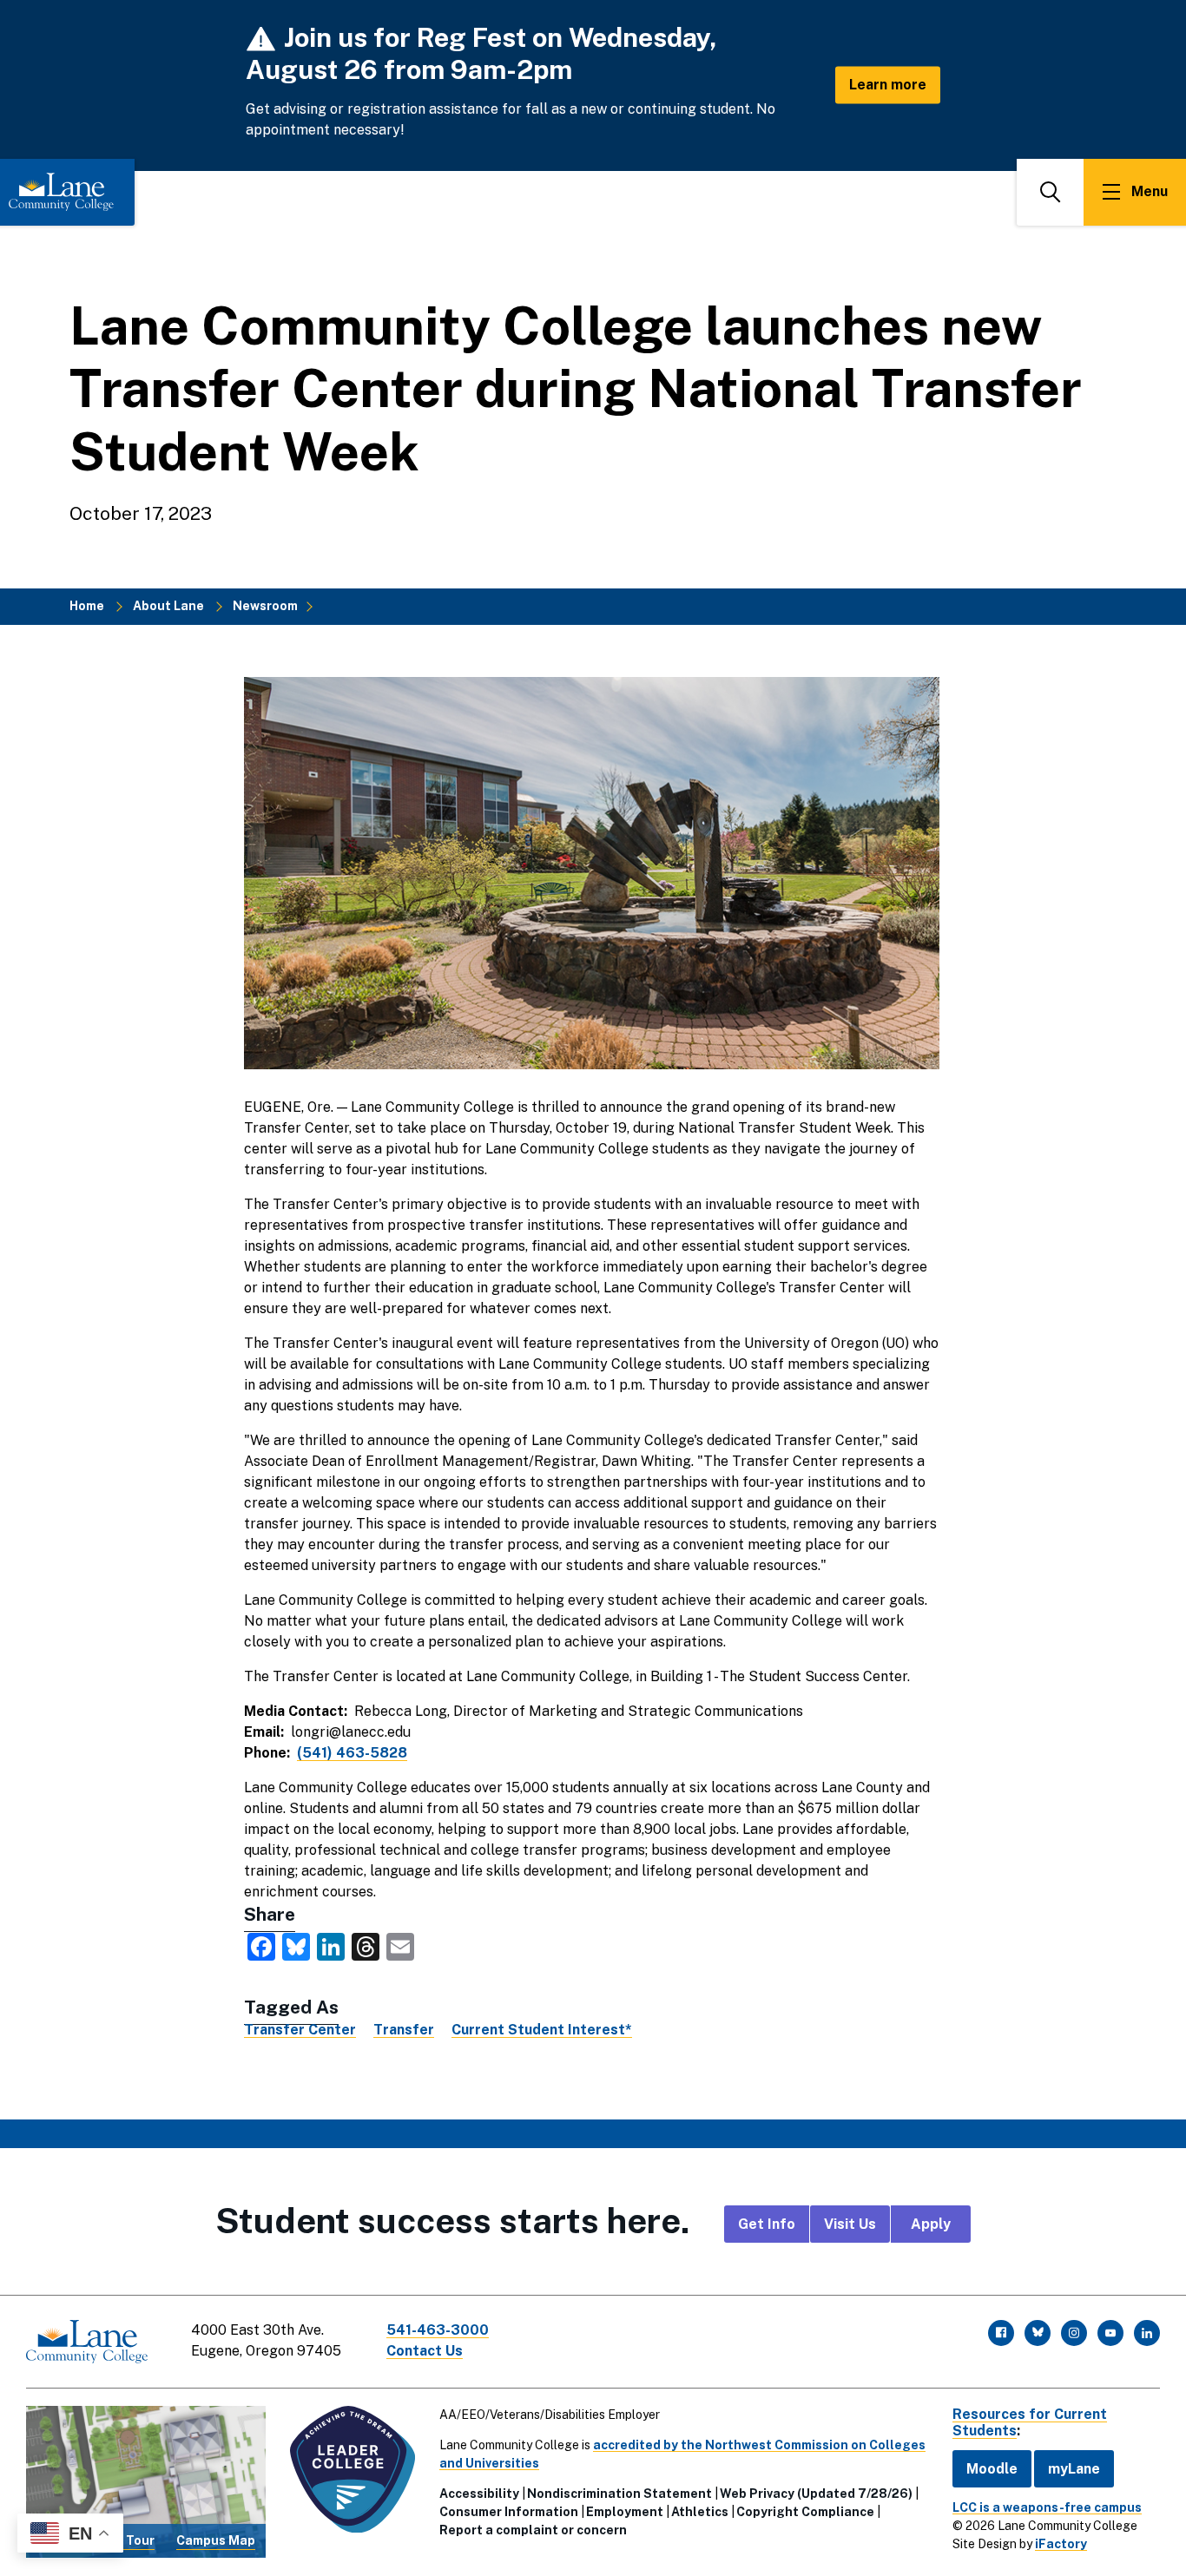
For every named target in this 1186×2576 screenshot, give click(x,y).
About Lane (168, 606)
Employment (625, 2512)
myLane (1074, 2469)
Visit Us (850, 2224)
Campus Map (216, 2540)
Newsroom (265, 606)
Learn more (888, 85)
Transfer (404, 2030)
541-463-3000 (438, 2330)
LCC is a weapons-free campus (1047, 2507)
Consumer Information (509, 2512)
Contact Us (425, 2351)
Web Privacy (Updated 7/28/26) (816, 2494)
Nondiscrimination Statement (619, 2494)
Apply (931, 2224)
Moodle (992, 2469)
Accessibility (479, 2494)
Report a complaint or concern (533, 2530)
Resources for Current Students (1030, 2422)
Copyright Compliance (805, 2512)
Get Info (767, 2224)
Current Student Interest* (542, 2030)
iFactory (1061, 2544)
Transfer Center (300, 2030)
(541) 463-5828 (352, 1753)
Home (87, 606)
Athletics (700, 2512)
